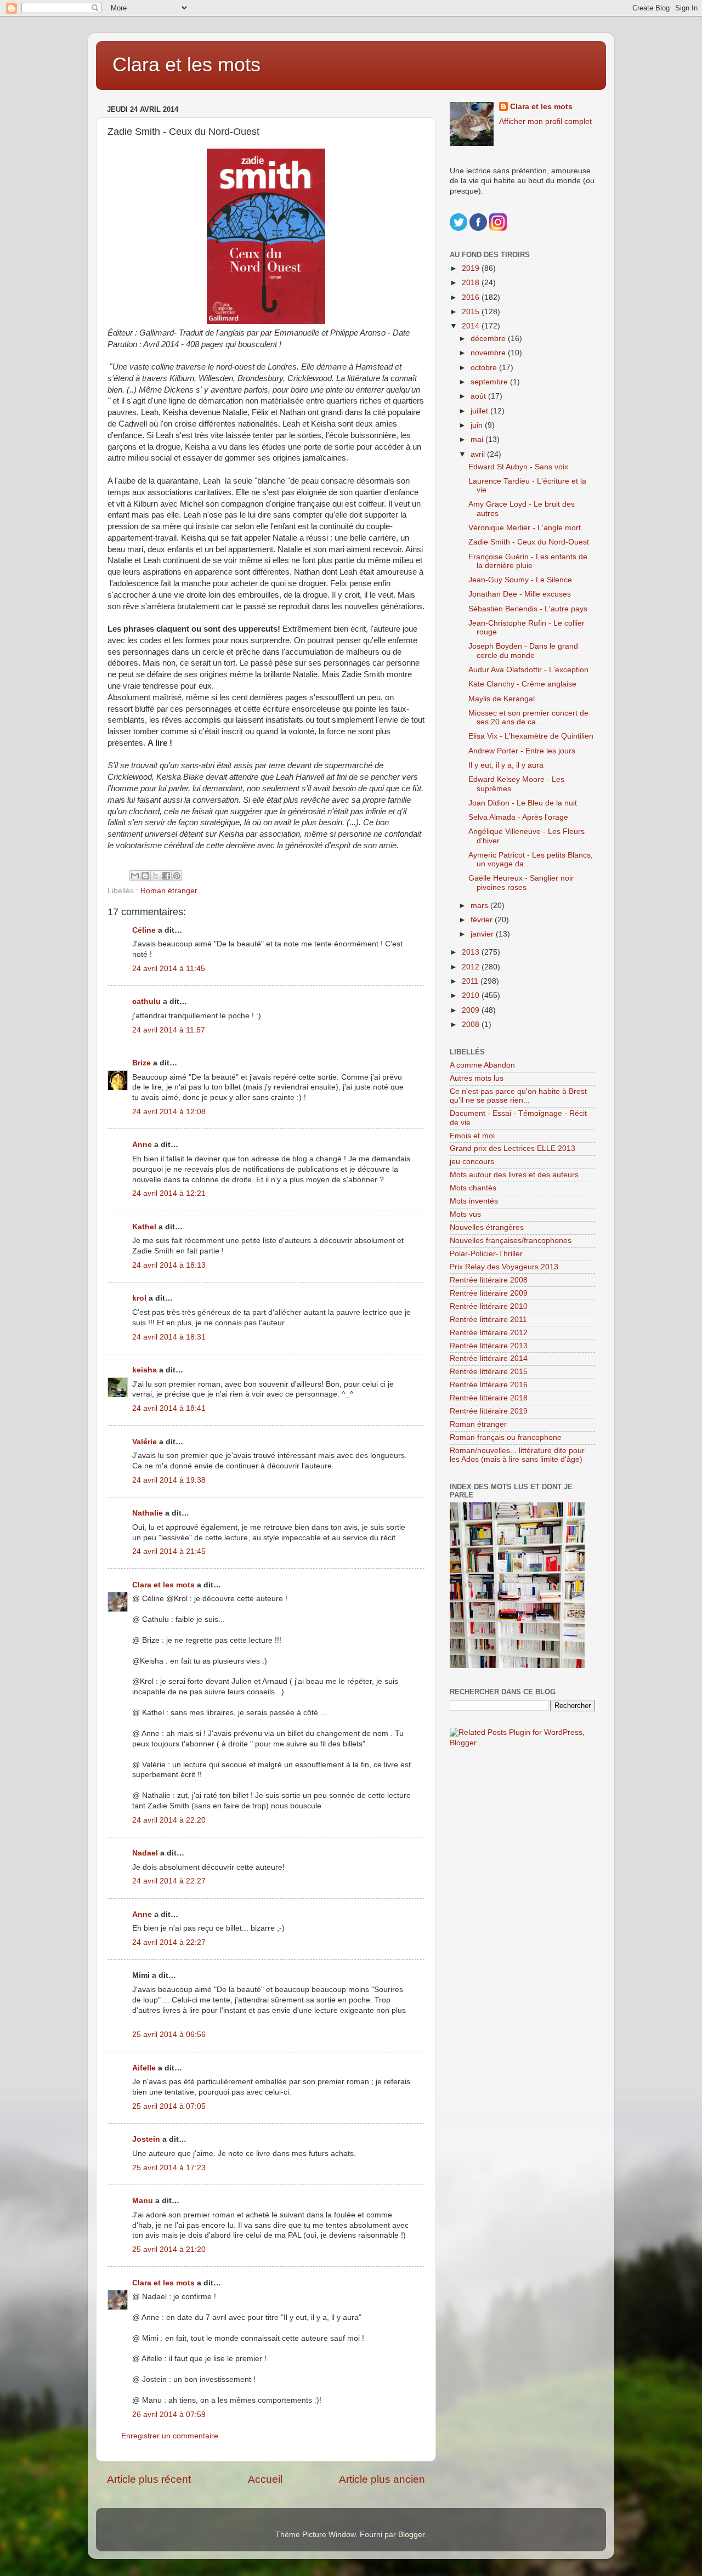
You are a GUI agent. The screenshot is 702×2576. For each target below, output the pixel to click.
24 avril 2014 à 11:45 (169, 969)
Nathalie (148, 1513)
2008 (472, 1025)
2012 (472, 967)
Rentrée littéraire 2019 (489, 1411)
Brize (141, 1063)
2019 (472, 268)
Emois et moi (472, 1136)
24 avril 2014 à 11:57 (169, 1030)
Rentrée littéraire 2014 (489, 1358)
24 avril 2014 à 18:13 (169, 1265)
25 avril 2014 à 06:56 (169, 2035)
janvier (483, 934)
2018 (472, 283)
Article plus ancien (382, 2479)
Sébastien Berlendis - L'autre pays (528, 609)
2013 (472, 952)
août (479, 396)
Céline (144, 930)
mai (478, 439)
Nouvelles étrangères (487, 1227)
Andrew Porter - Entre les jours (522, 751)
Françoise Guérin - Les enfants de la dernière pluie (528, 561)
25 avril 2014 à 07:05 (169, 2106)
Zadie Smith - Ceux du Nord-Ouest (529, 542)
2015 (472, 312)
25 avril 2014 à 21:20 (169, 2249)
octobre (485, 368)
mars (480, 906)
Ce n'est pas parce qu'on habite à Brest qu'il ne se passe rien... (518, 1096)
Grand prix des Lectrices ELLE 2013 (513, 1148)
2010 (472, 995)
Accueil (265, 2479)
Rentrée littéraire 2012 (489, 1333)
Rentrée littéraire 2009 (489, 1293)
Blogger (411, 2535)
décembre (489, 339)
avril (479, 454)
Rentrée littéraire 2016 (489, 1385)
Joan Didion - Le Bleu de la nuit (523, 803)
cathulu (146, 1002)
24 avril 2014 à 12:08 (169, 1112)
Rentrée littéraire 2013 (489, 1346)
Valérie (145, 1442)
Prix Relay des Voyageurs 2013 (504, 1267)
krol (139, 1298)
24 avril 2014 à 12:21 (169, 1193)
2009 (472, 1010)
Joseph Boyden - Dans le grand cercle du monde (523, 651)
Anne (142, 1145)
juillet (480, 411)
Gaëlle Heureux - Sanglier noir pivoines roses (521, 883)
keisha (145, 1370)
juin (478, 425)
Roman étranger (169, 891)
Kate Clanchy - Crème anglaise (522, 684)
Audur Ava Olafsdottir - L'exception (528, 670)
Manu (143, 2201)
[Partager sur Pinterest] (177, 876)
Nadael (145, 1853)
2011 (471, 981)
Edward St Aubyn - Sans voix (518, 467)
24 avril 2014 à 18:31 (169, 1337)
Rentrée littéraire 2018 (489, 1398)
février (483, 920)
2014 (472, 326)
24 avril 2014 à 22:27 (169, 1881)
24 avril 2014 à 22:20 (169, 1820)
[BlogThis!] (145, 876)
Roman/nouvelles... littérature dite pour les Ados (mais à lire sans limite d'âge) (517, 1455)
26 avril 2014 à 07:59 (169, 2415)
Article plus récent (149, 2479)
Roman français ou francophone (506, 1437)
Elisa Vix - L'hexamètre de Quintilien (531, 736)
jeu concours (472, 1162)
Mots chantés (473, 1188)
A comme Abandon (482, 1065)
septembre (490, 382)
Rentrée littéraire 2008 (489, 1280)
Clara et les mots (186, 64)
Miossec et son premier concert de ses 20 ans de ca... (528, 717)
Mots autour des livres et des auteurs (514, 1175)
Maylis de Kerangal (502, 699)
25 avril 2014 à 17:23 (169, 2168)
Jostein (146, 2139)
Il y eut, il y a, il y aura (506, 765)
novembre (489, 353)
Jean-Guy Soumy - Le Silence (520, 580)
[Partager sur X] (156, 876)
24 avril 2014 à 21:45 (169, 1551)
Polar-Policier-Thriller (486, 1254)
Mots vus (465, 1214)
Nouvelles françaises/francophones (511, 1241)
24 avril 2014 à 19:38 (169, 1480)
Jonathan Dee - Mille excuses (520, 594)
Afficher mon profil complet (545, 121)
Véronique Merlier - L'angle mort (525, 528)
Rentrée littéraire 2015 (489, 1372)
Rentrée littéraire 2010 (489, 1306)
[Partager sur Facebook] (166, 876)
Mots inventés (474, 1201)
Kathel (144, 1227)
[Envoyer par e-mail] (135, 876)
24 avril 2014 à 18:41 (169, 1408)
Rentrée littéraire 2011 (488, 1320)
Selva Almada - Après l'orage (518, 817)
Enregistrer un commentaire (170, 2436)
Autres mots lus (477, 1078)
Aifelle (144, 2068)
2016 (472, 297)
